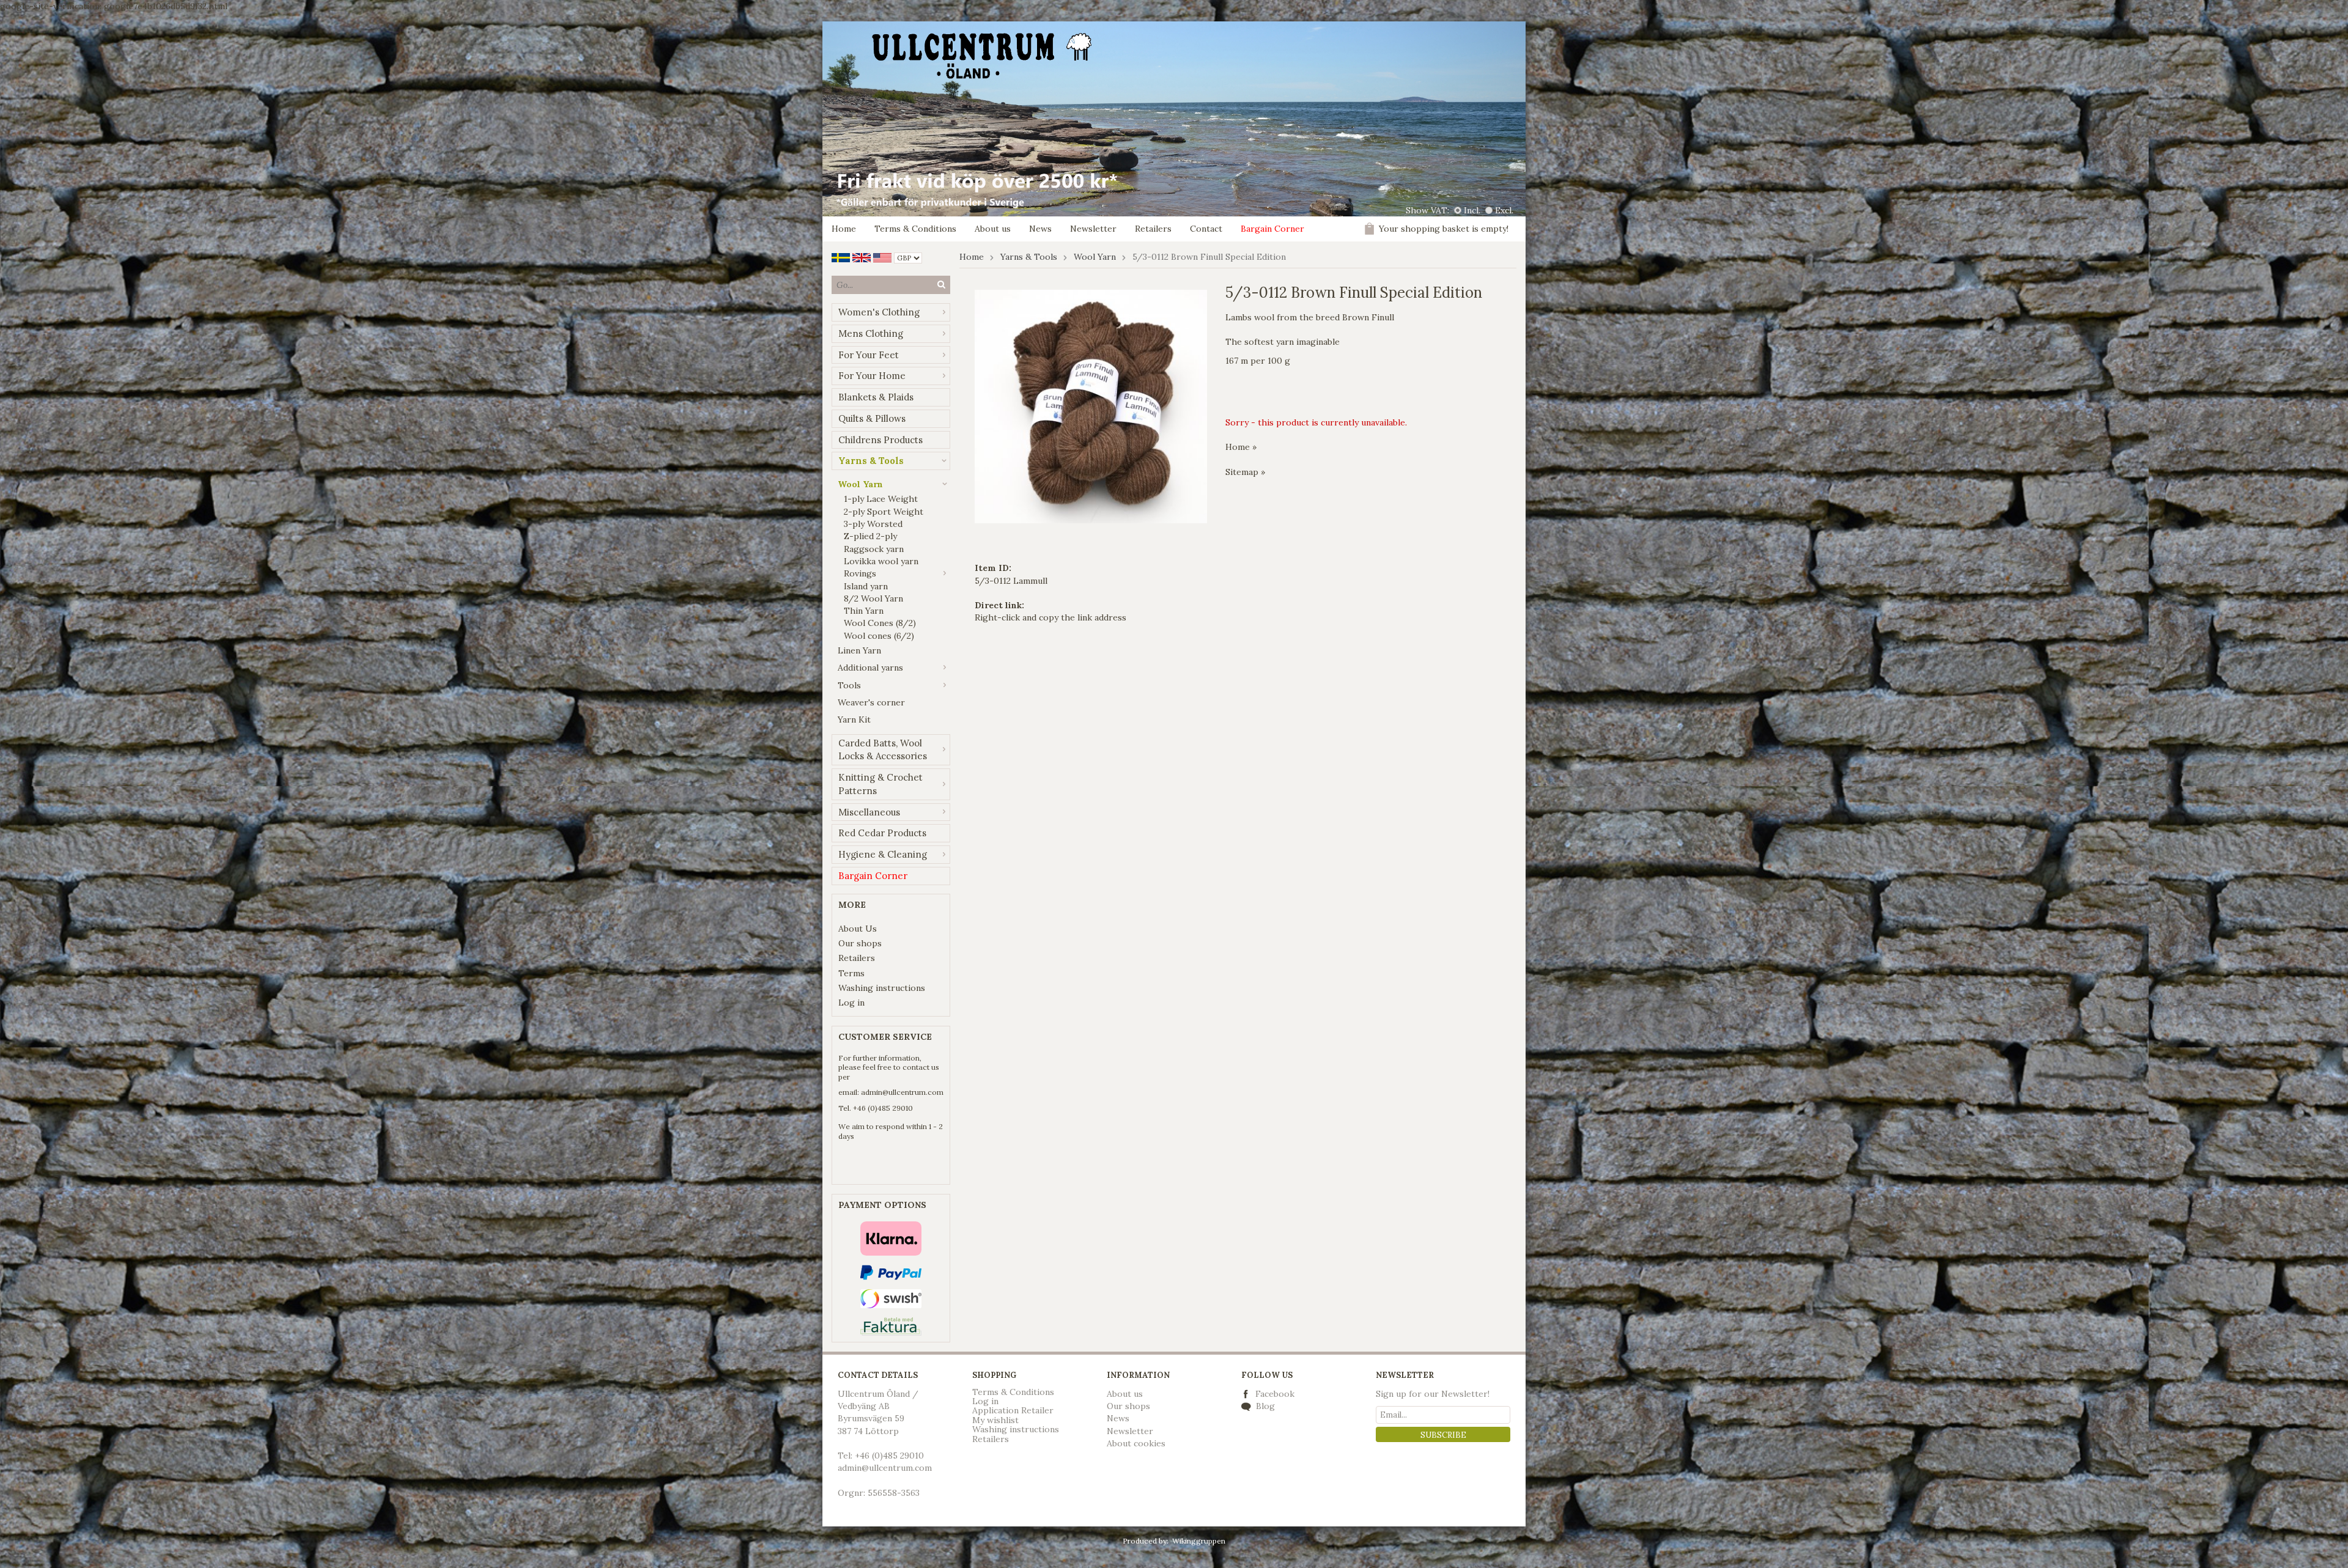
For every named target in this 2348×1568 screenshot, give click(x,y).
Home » (1241, 447)
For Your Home (872, 376)
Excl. (1504, 210)
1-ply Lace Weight (881, 499)
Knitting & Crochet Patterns (880, 784)
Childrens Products (880, 440)
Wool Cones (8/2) (880, 623)
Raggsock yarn (874, 549)
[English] (862, 257)
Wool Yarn (860, 484)
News (1040, 229)
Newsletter (1093, 229)
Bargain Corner (1272, 229)
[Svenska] (841, 257)
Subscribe (1443, 1435)
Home (844, 229)
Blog (1264, 1406)
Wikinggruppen (1199, 1541)
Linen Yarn (859, 650)
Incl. (1472, 210)
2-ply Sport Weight (884, 512)
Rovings (860, 573)
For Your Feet (869, 355)
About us (993, 229)
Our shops (860, 943)
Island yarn (866, 586)
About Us (858, 929)
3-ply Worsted (873, 524)
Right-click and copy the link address (1050, 617)
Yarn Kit (854, 720)
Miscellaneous (869, 812)
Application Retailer (1013, 1410)
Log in (851, 1003)
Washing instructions (882, 988)
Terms (851, 973)
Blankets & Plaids (876, 397)
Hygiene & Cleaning (883, 854)
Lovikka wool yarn (881, 561)
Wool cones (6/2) (879, 636)
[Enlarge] (1091, 406)
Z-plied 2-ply (870, 536)
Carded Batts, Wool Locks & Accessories (883, 750)
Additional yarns (870, 668)
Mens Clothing (871, 333)
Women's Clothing (879, 312)
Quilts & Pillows (872, 418)
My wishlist (995, 1420)
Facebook (1275, 1394)
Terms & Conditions (915, 229)
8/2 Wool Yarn (873, 598)
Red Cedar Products (882, 833)
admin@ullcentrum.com (902, 1092)
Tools (849, 685)
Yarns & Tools (871, 461)
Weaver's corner (871, 702)
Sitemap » (1245, 472)
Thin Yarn (864, 611)
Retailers (1153, 229)
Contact (1206, 229)
